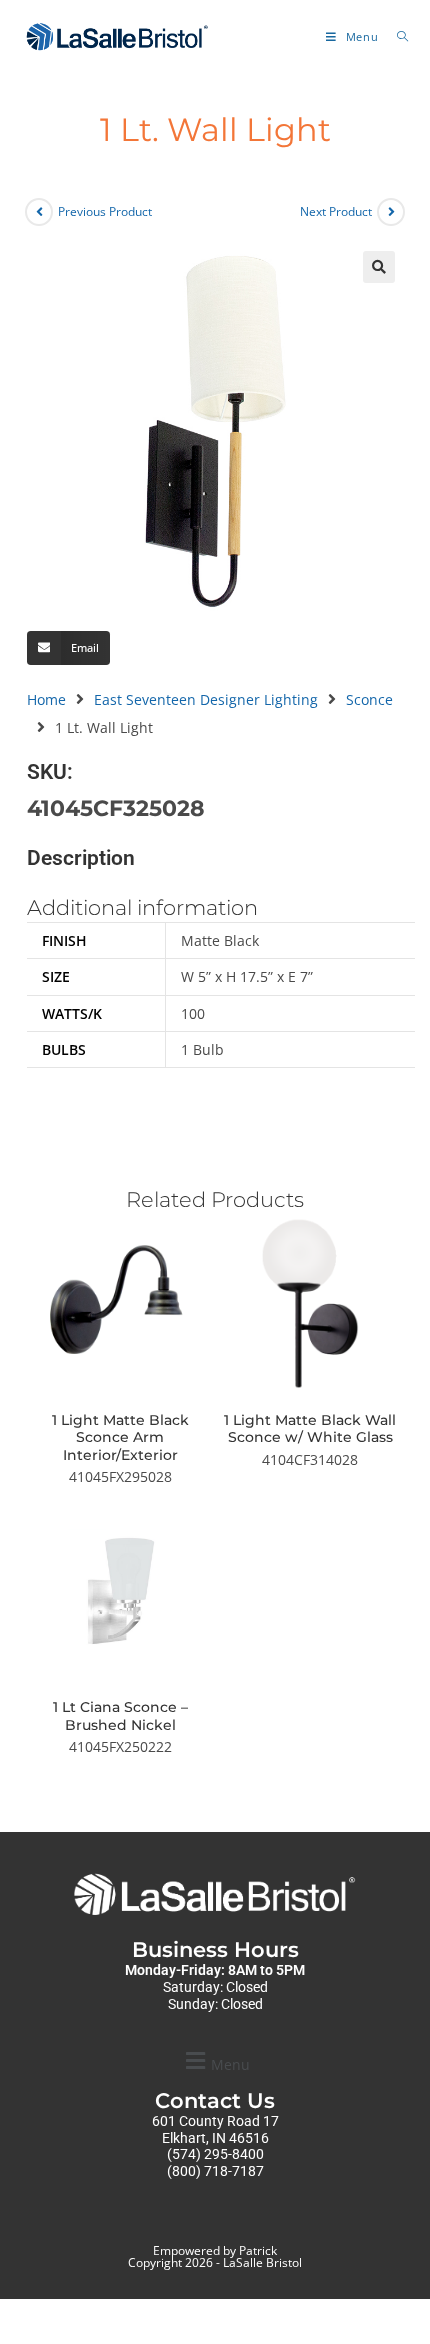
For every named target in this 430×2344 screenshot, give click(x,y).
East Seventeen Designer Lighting (206, 699)
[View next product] (391, 212)
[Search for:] (395, 36)
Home (46, 699)
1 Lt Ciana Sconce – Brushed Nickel (120, 1716)
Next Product (336, 211)
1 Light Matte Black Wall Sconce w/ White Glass (310, 1429)
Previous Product (105, 211)
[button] (379, 267)
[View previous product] (39, 212)
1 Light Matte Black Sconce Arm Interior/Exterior (120, 1438)
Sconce (369, 699)
